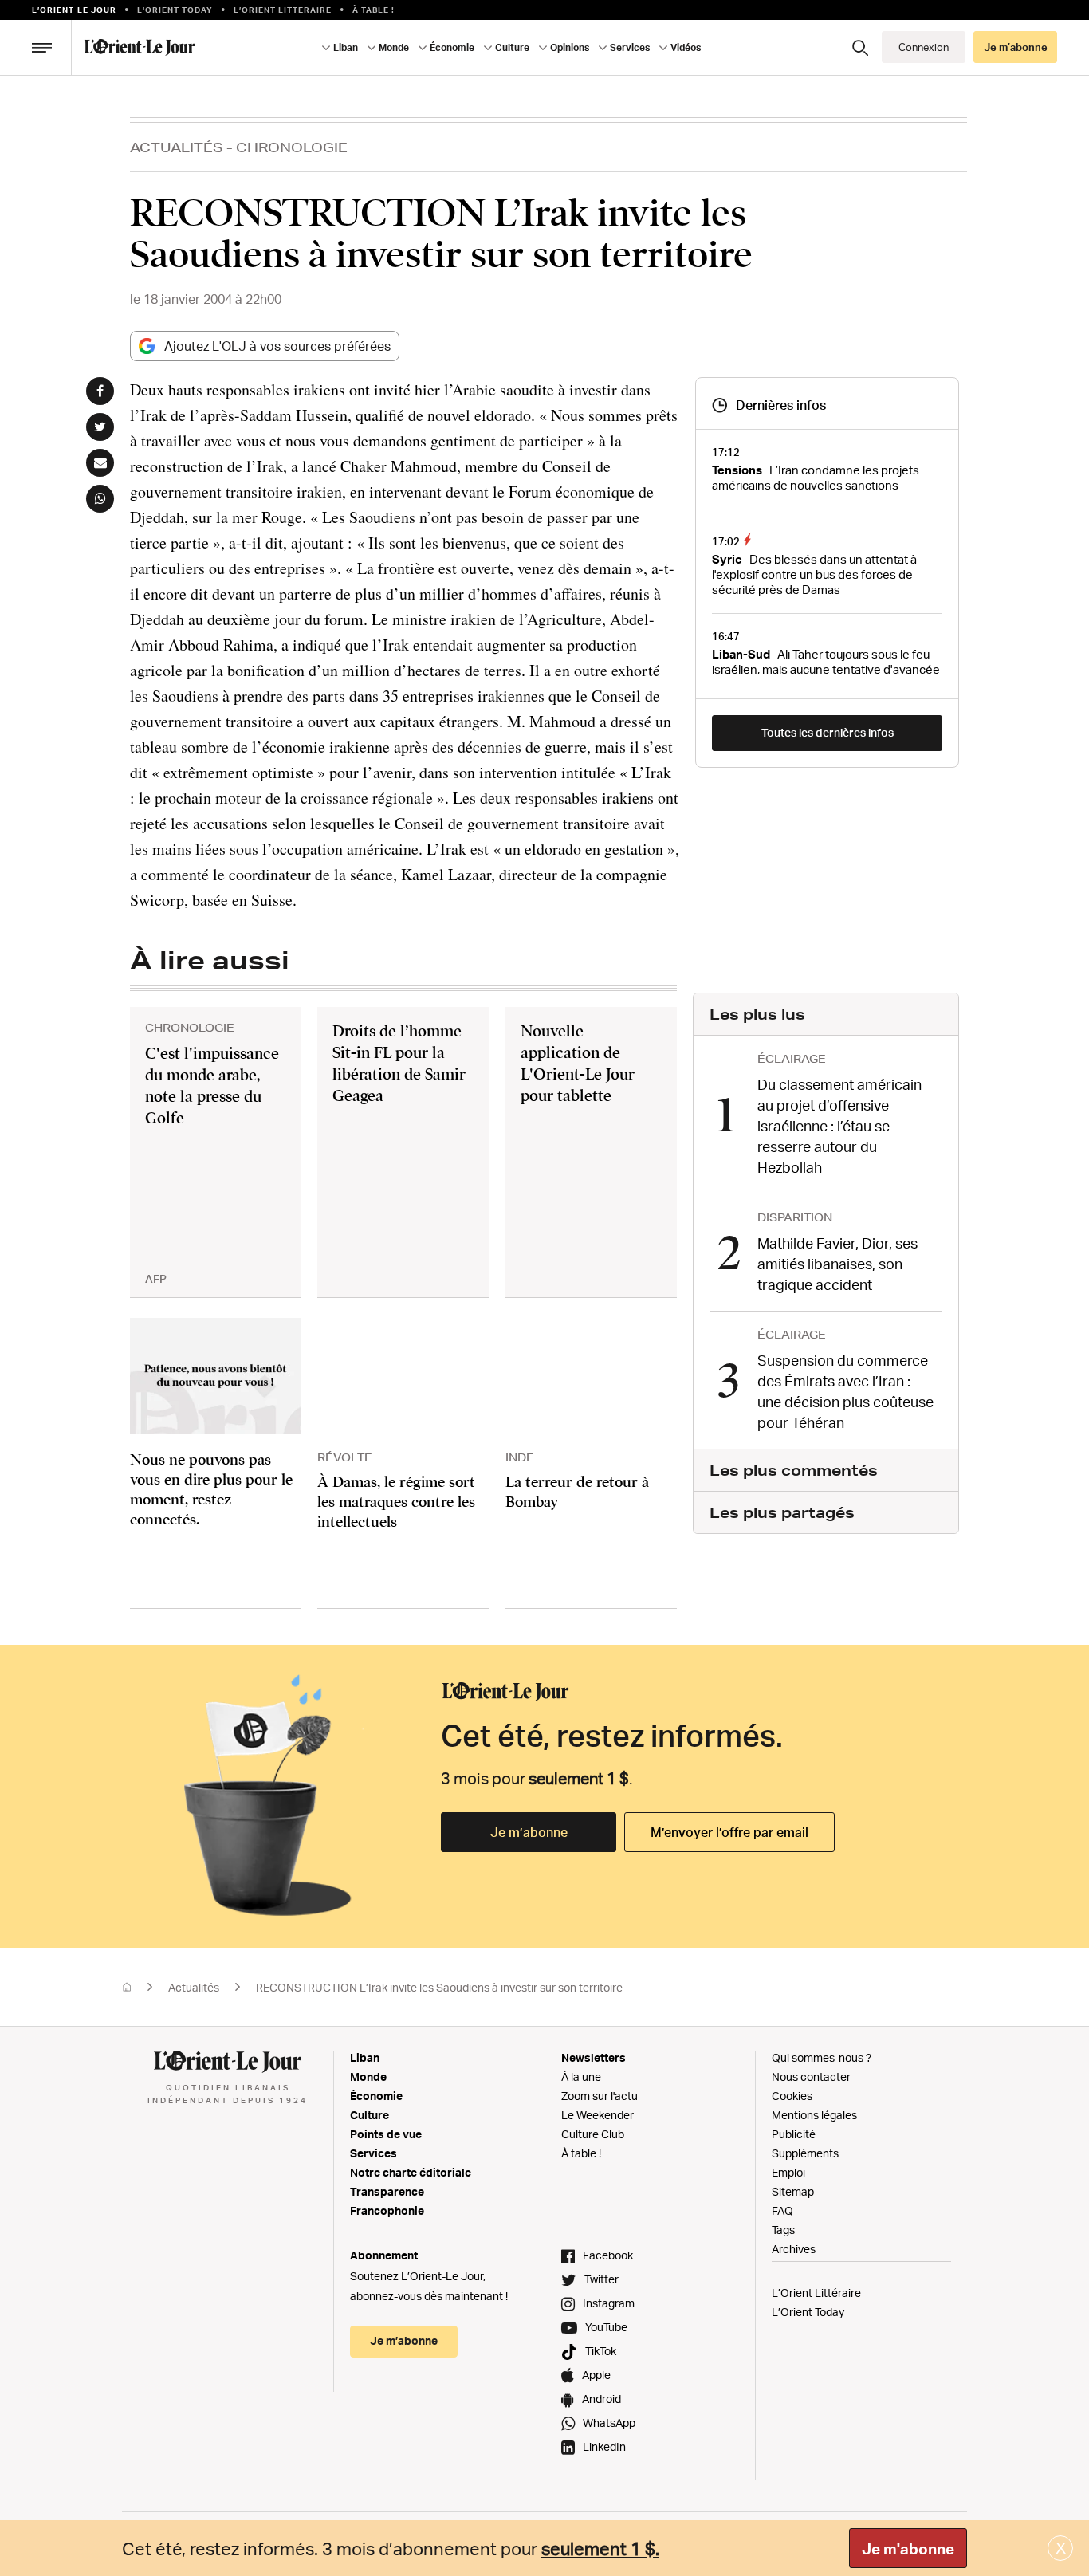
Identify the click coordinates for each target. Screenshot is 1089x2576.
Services (373, 2153)
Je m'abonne (908, 2549)
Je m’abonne (529, 1832)
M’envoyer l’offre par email (729, 1832)
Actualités (177, 147)
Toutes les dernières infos (828, 732)
